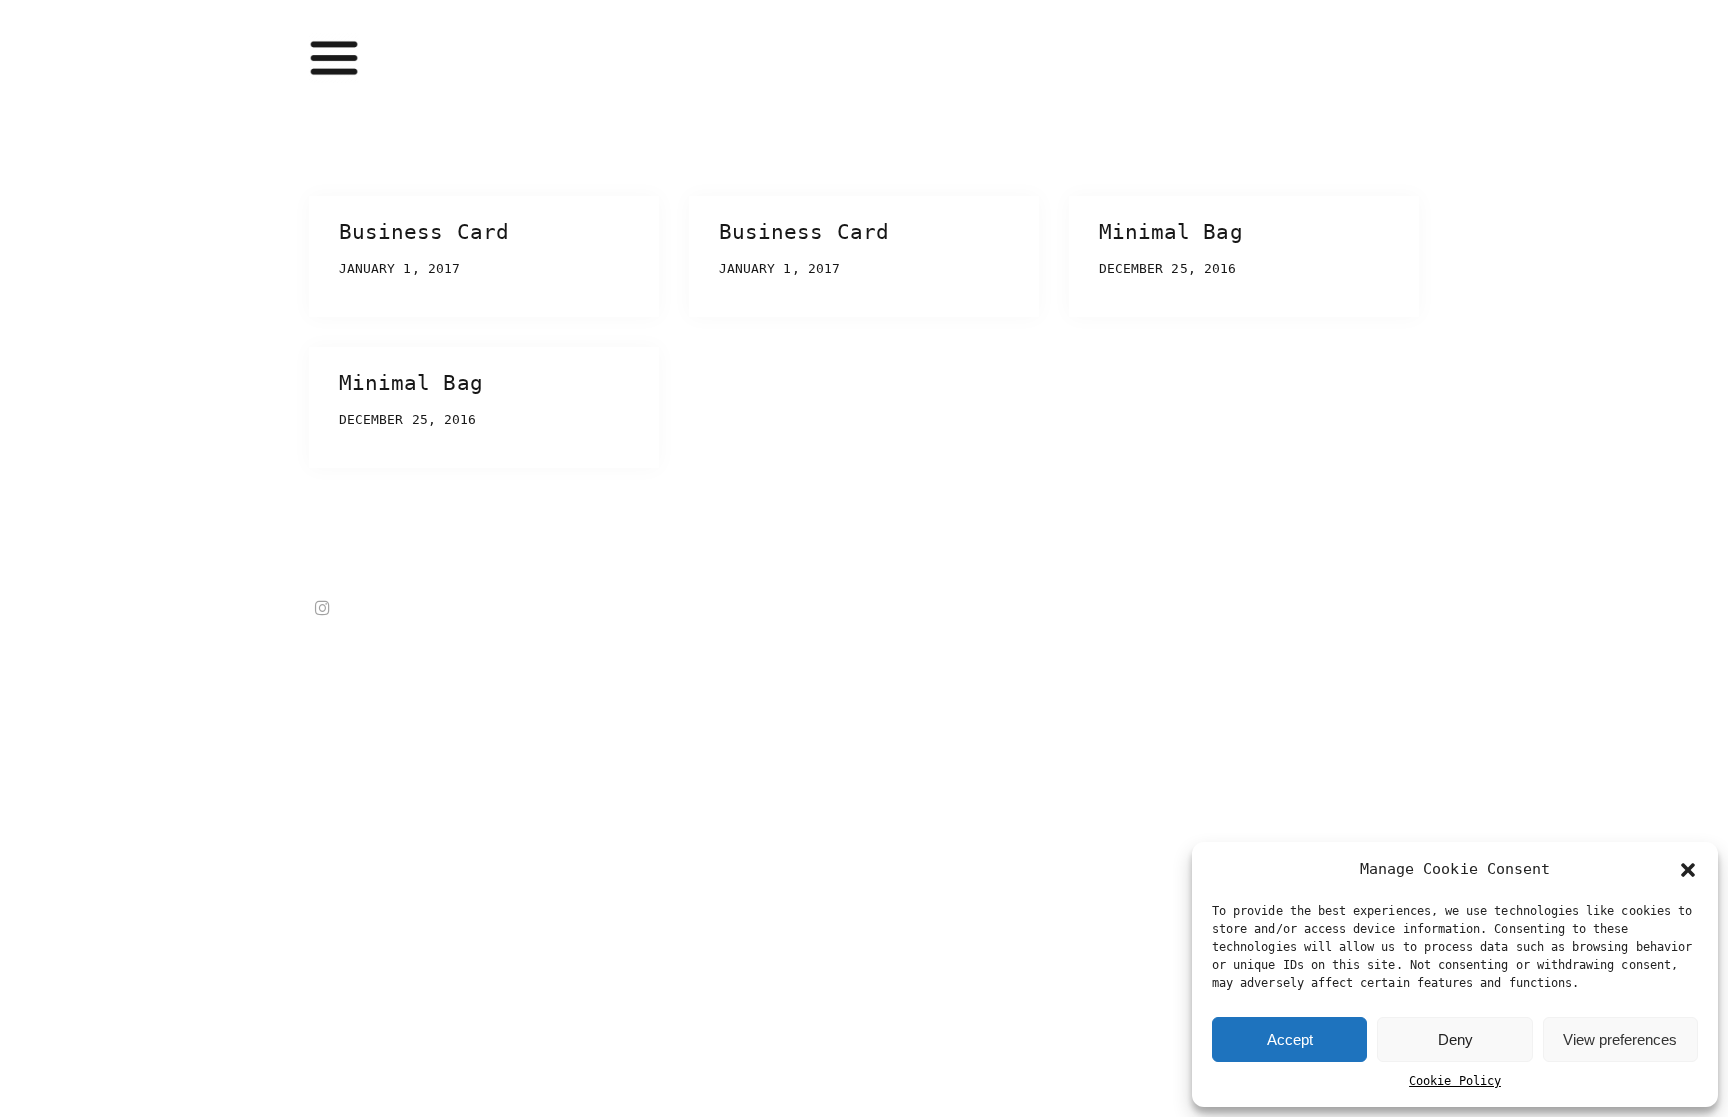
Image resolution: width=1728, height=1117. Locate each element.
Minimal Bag (1171, 232)
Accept (1290, 1039)
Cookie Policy (1455, 1081)
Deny (1455, 1039)
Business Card (424, 232)
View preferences (1620, 1039)
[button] (1688, 870)
